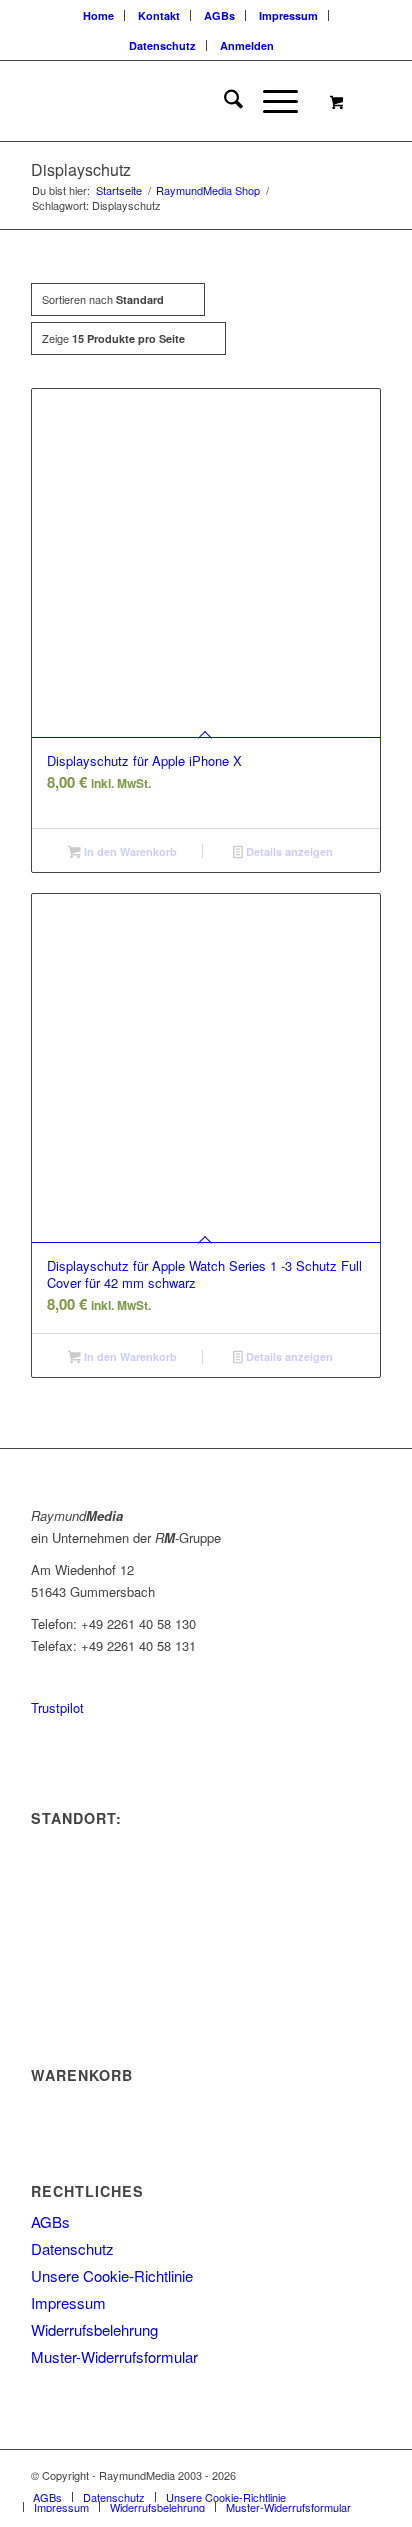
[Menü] (270, 101)
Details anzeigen (288, 851)
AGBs (219, 15)
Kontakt (159, 15)
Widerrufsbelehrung (94, 2329)
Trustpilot (57, 1707)
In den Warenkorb (129, 851)
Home (98, 15)
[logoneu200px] (171, 101)
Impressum (288, 15)
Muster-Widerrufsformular (114, 2356)
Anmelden (247, 45)
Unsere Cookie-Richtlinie (112, 2275)
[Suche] (223, 101)
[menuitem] (99, 15)
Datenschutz (162, 45)
